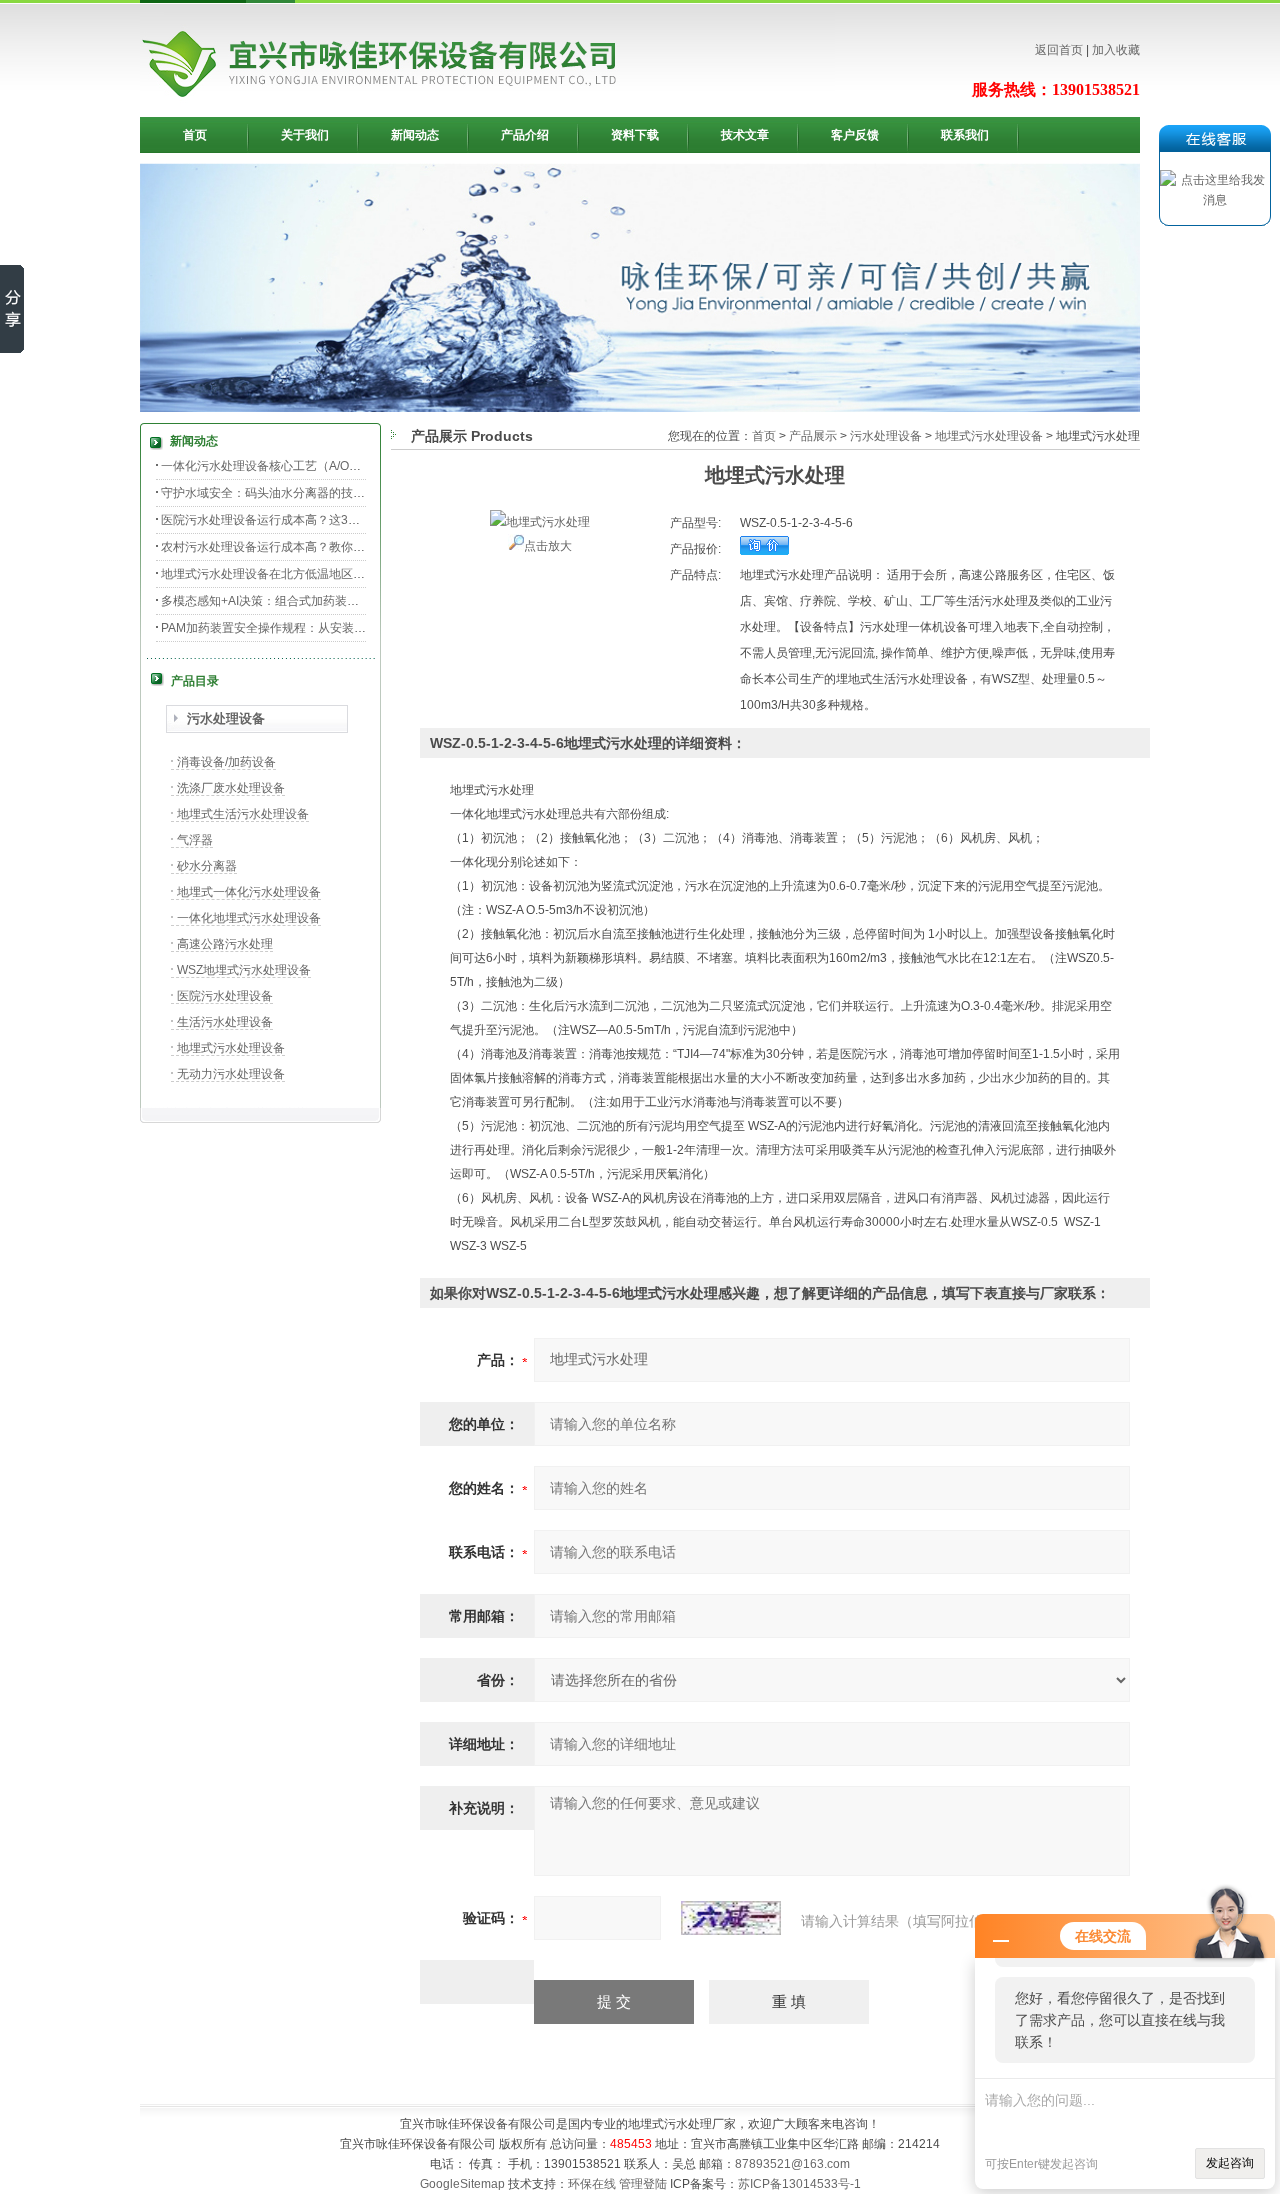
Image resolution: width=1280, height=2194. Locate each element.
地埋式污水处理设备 (231, 1048)
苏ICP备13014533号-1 (799, 2184)
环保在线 (592, 2184)
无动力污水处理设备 (231, 1074)
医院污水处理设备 (225, 996)
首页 (195, 135)
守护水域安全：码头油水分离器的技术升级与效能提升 (305, 493)
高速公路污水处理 (225, 944)
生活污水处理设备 (225, 1022)
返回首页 (1059, 50)
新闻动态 (415, 135)
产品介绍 (525, 135)
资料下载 (635, 135)
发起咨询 (1230, 2163)
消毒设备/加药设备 (226, 762)
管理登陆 (643, 2184)
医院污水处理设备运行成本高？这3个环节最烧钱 (290, 520)
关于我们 (305, 135)
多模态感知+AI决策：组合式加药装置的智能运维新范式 (308, 601)
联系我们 (965, 135)
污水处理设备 (226, 718)
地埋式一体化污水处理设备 (249, 892)
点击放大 (548, 546)
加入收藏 (1116, 50)
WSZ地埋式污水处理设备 (244, 970)
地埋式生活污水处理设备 (243, 814)
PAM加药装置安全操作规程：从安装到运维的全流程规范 (311, 628)
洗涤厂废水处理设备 (231, 788)
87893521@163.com (792, 2164)
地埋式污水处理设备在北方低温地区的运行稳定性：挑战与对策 (329, 574)
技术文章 (745, 135)
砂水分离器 (207, 866)
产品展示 (813, 436)
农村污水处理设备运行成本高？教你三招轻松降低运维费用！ (323, 547)
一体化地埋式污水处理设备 (249, 918)
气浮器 (195, 840)
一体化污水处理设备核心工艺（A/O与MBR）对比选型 (304, 466)
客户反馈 (855, 135)
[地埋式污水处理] (540, 522)
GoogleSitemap (462, 2184)
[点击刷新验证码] (731, 1918)
